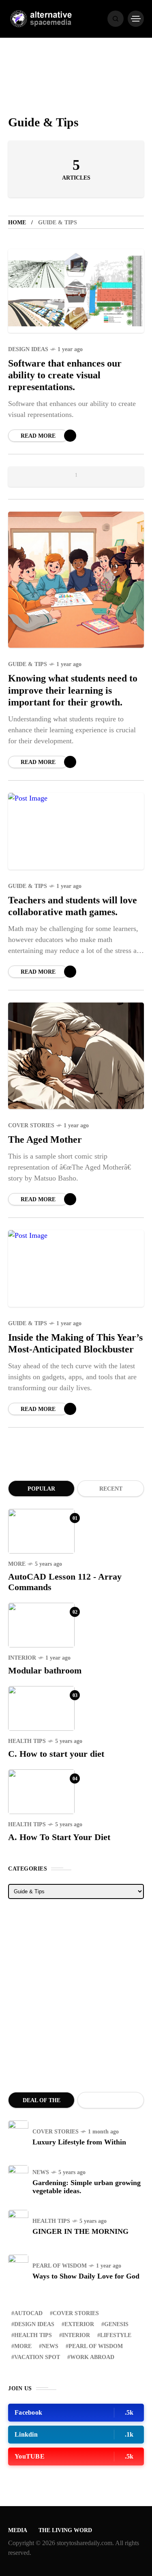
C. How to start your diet (56, 1754)
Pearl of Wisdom (60, 2266)
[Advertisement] (76, 1995)
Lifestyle (116, 2335)
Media (18, 2530)
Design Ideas (28, 349)
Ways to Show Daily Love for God (86, 2276)
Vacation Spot (37, 2357)
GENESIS (116, 2324)
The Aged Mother (45, 1139)
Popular (41, 1489)
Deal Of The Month (42, 2103)
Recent (111, 1489)
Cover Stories (31, 1125)
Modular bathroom (45, 1670)
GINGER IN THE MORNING (80, 2231)
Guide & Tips (28, 664)
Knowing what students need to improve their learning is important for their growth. (73, 690)
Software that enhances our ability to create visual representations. (65, 375)
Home (17, 222)
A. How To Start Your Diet (59, 1837)
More (17, 1564)
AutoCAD (28, 2313)
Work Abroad (92, 2357)
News (41, 2172)
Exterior (79, 2324)
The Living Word (65, 2530)
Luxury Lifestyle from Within (79, 2142)
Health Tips (27, 1741)
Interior (22, 1658)
